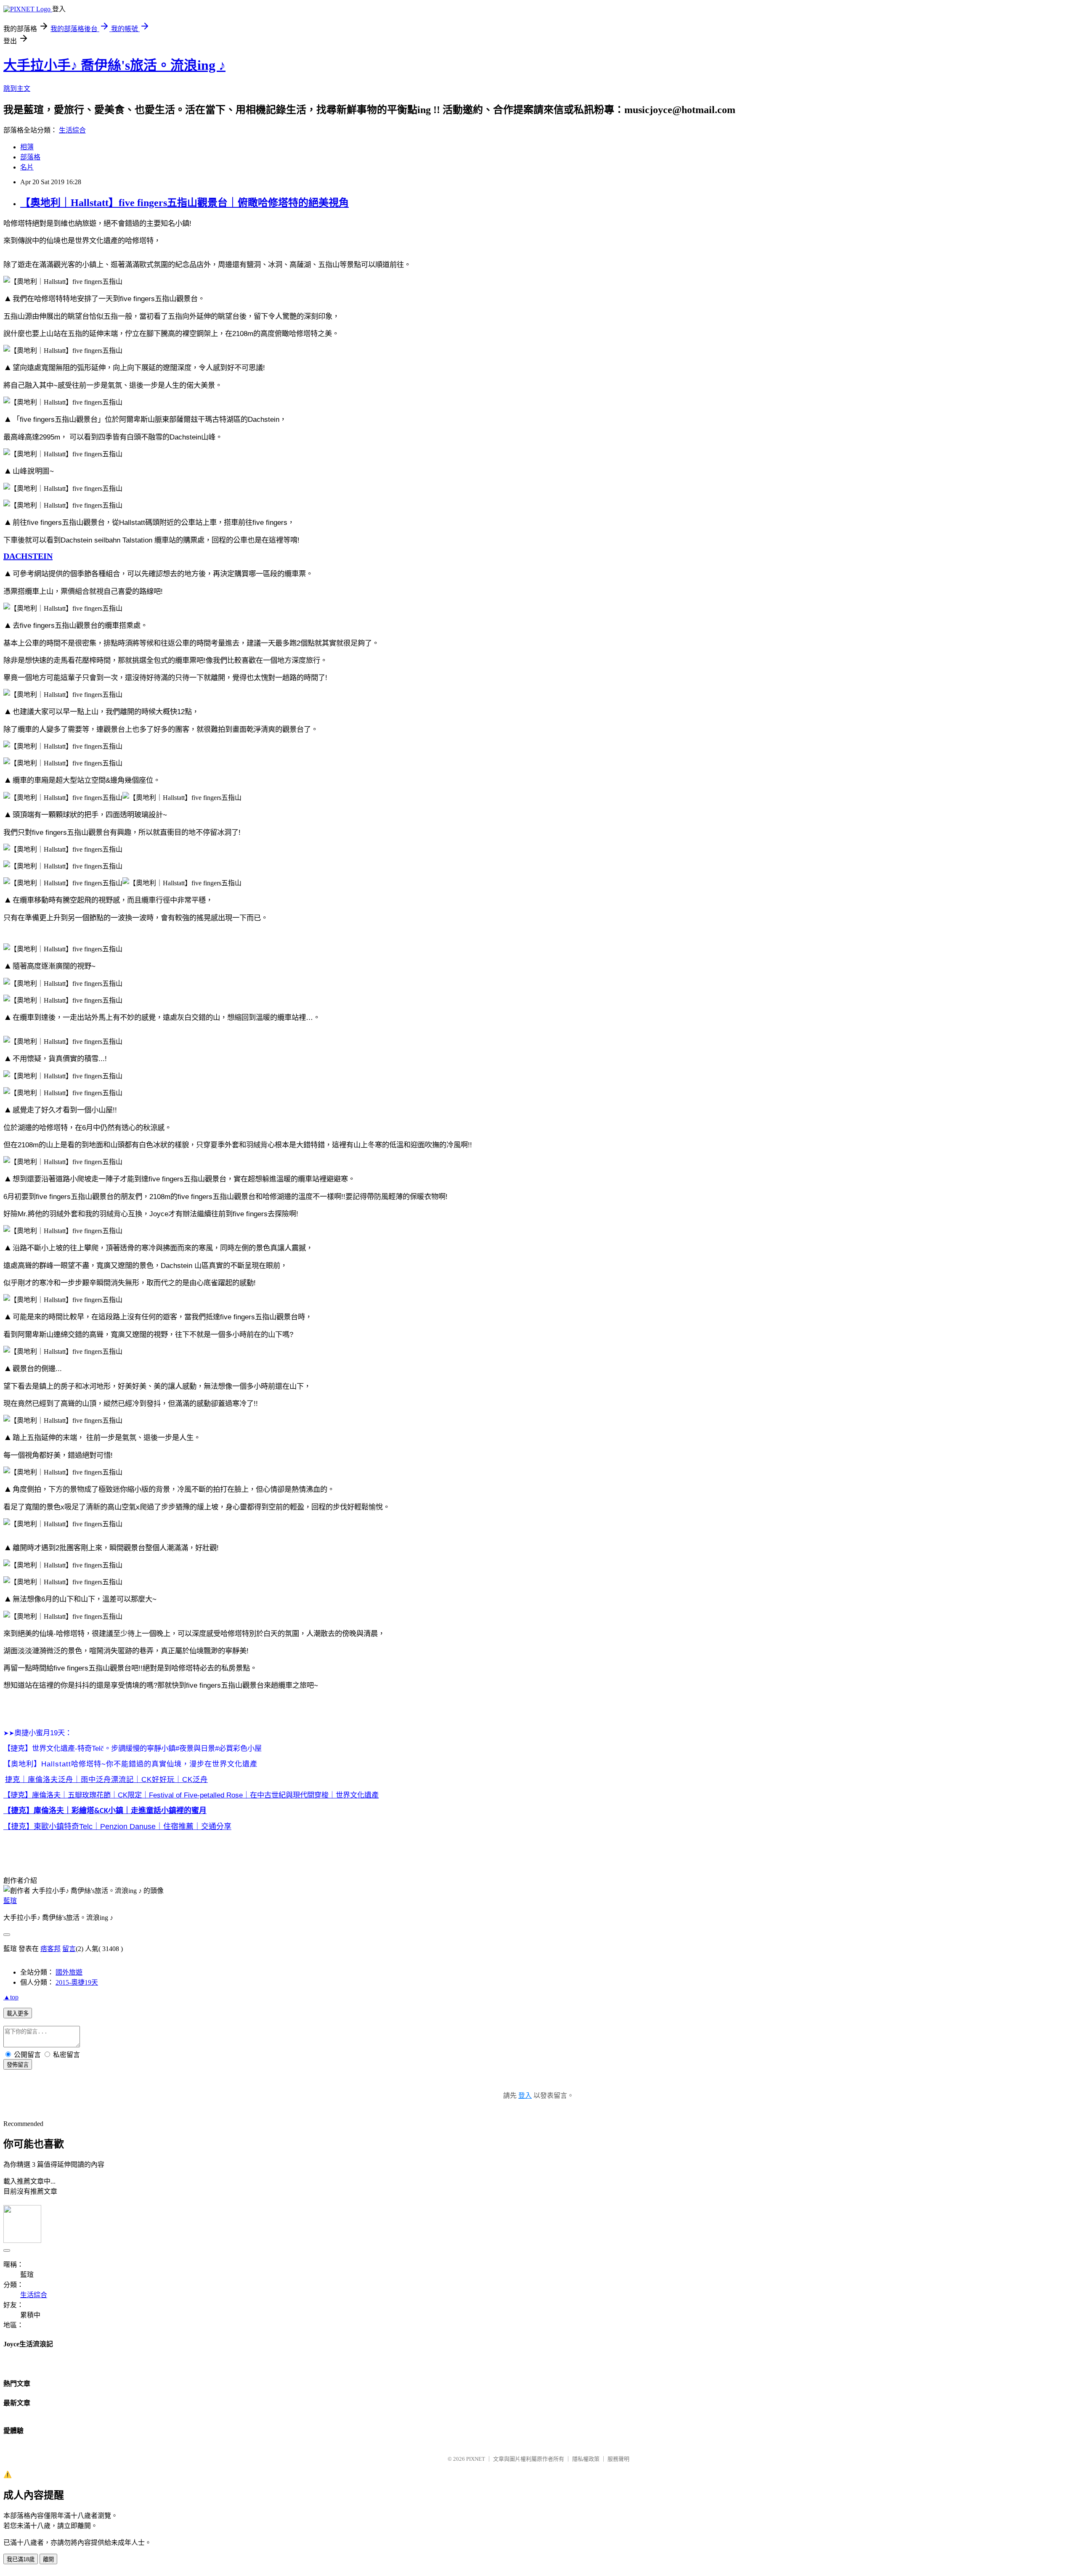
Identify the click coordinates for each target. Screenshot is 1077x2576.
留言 (69, 1949)
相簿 (27, 147)
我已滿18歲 (21, 2559)
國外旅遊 (69, 1972)
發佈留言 (18, 2065)
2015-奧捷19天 (77, 1982)
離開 (48, 2559)
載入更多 (18, 2013)
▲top (11, 1997)
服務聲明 (618, 2459)
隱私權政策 (586, 2459)
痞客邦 (50, 1949)
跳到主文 (17, 89)
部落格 (30, 157)
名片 (27, 167)
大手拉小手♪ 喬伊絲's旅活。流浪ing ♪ (114, 65)
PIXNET (476, 2459)
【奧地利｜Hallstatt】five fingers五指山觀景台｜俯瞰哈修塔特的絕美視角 (184, 203)
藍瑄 (10, 1901)
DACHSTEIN (28, 556)
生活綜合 (72, 130)
